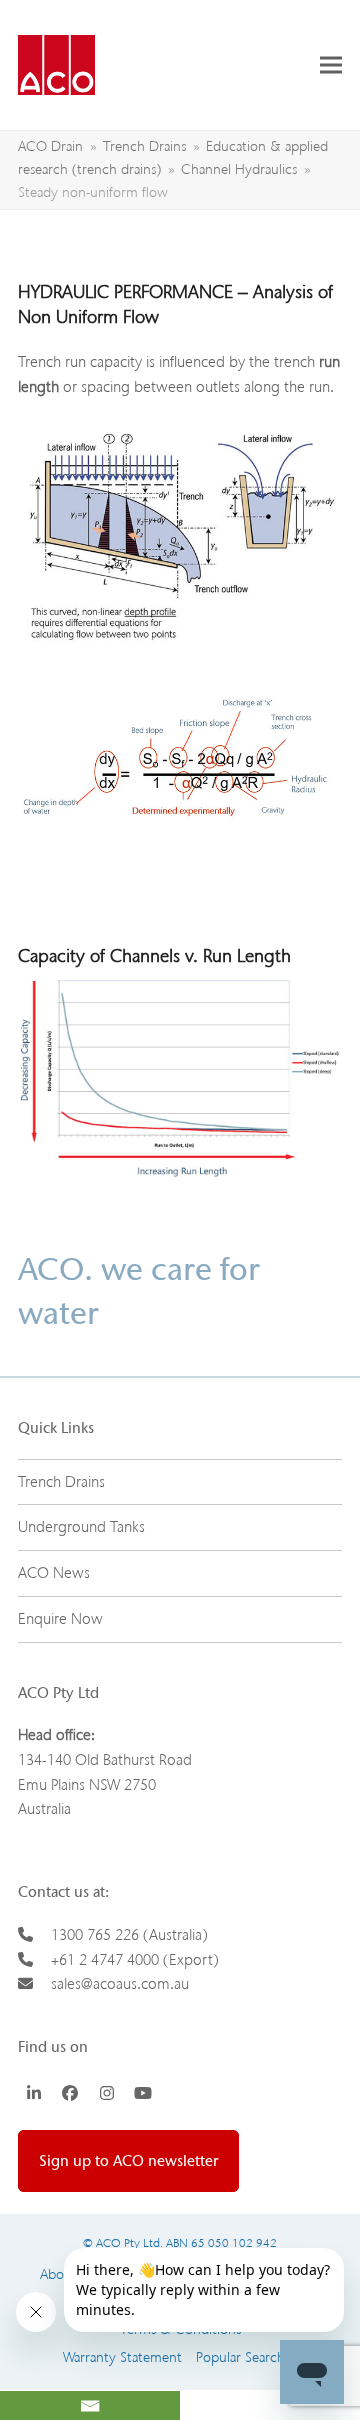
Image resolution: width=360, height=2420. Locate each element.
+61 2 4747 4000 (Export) (135, 1960)
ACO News (54, 1573)
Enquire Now (60, 1619)
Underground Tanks (81, 1527)
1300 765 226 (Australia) (129, 1935)
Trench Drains (61, 1482)
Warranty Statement (122, 2357)
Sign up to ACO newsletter (128, 2161)
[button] (331, 64)
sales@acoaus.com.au (120, 1984)
